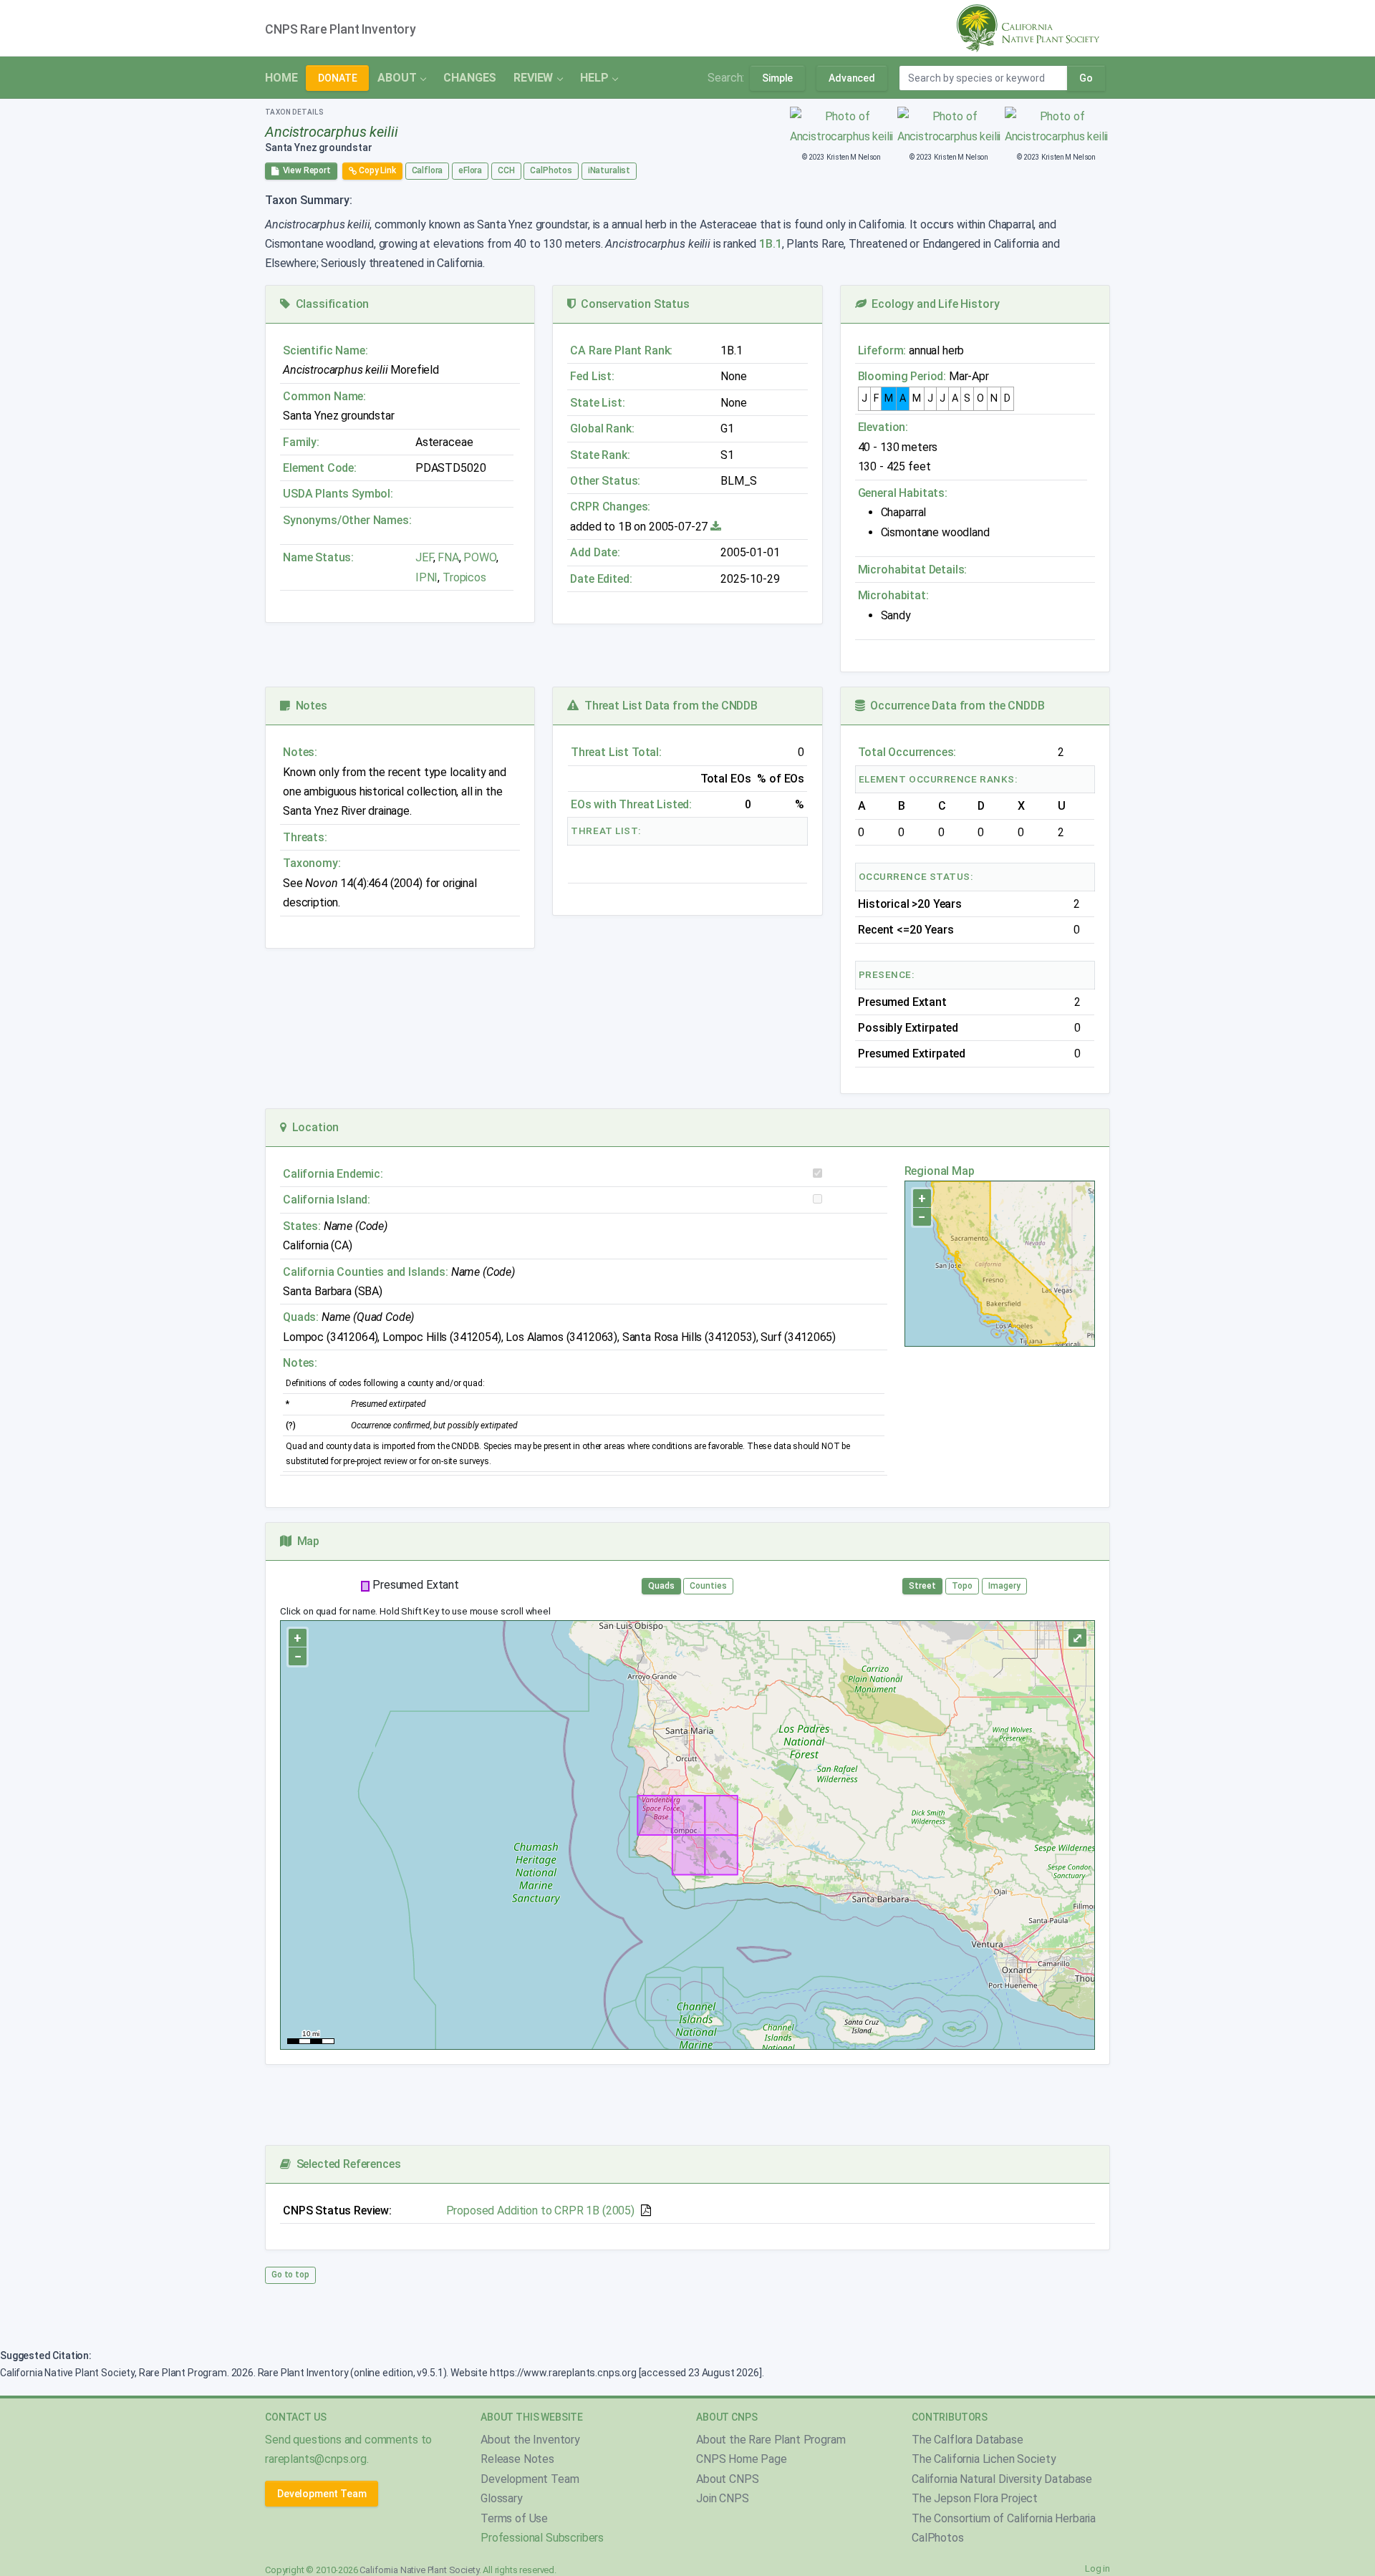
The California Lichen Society (984, 2459)
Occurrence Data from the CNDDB (955, 706)
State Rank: (600, 455)
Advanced (852, 78)
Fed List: (592, 376)
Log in (1097, 2568)
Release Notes (517, 2459)
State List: (597, 403)
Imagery (1004, 1586)
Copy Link (376, 170)
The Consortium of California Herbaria (1004, 2518)
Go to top (290, 2275)
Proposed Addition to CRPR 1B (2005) (540, 2211)
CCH (506, 170)
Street (922, 1586)
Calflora (428, 170)
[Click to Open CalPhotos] (842, 126)
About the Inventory (530, 2440)
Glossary (502, 2498)
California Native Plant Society (419, 2570)
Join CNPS (723, 2498)
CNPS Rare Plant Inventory (341, 29)
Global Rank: (602, 428)
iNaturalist (609, 170)
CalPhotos (551, 170)
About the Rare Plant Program (771, 2440)
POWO (479, 557)
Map (305, 1541)
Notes (309, 706)
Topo (962, 1586)
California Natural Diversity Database (1002, 2479)
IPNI (426, 577)
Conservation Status (632, 304)
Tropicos (464, 577)
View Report (305, 170)
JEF (424, 557)
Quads (661, 1586)
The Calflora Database (968, 2440)
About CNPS (727, 2479)
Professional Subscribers (542, 2538)
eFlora (470, 170)
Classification (329, 304)
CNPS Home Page (742, 2459)
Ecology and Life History (933, 304)
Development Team (322, 2494)
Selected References (346, 2164)
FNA (447, 557)
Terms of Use (514, 2518)
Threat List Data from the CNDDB (668, 706)
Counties (708, 1586)
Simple (777, 78)
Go (1086, 78)
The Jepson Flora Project (975, 2498)
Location (313, 1127)
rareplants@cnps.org (316, 2459)
